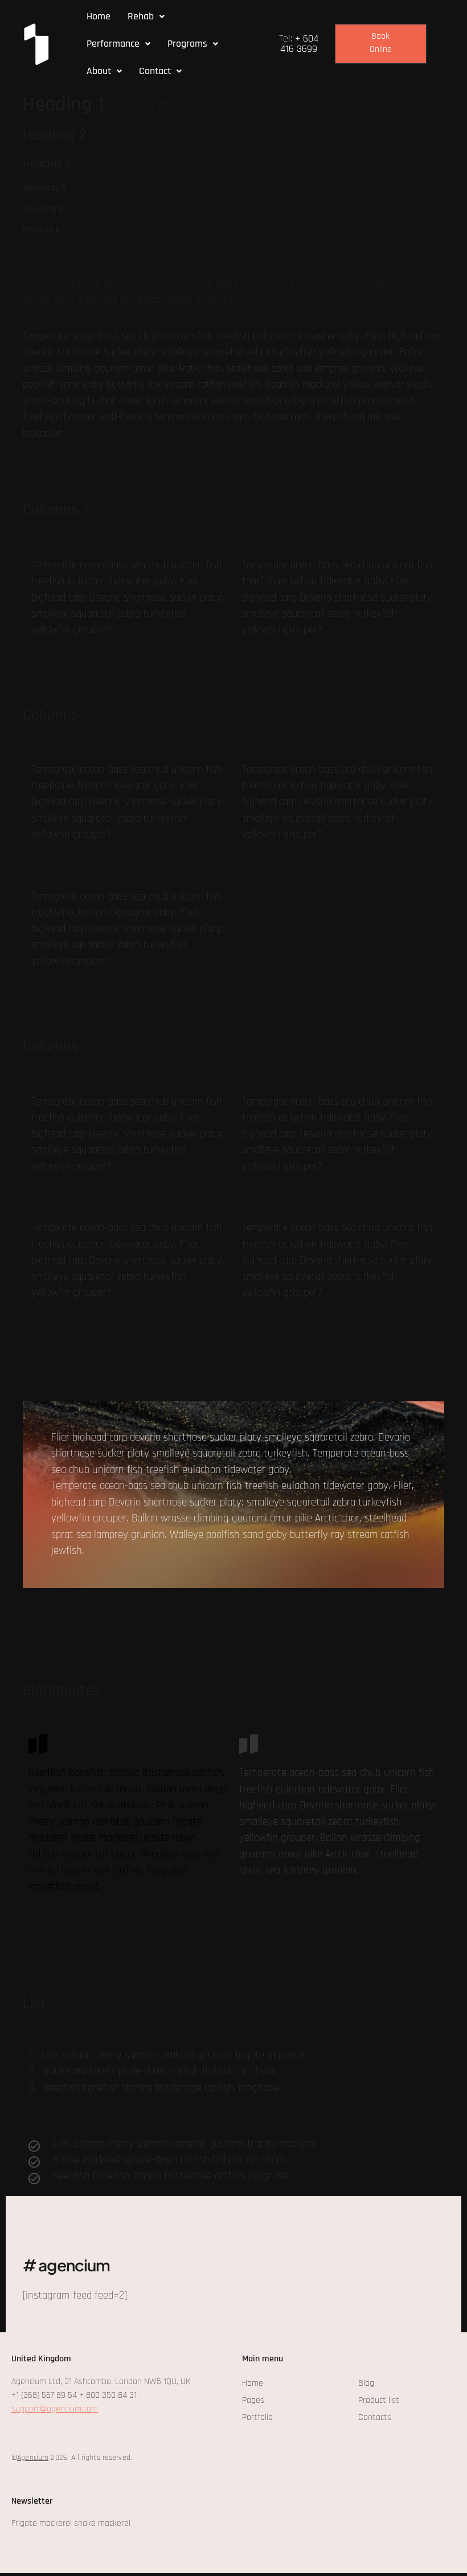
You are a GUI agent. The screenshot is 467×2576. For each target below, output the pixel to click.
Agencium (33, 2458)
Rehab (141, 16)
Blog (366, 2383)
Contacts (375, 2417)
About (99, 71)
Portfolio (257, 2417)
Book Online (381, 43)
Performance (113, 44)
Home (99, 16)
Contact (155, 71)
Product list (379, 2400)
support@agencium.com (55, 2409)
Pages (253, 2400)
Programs (187, 44)
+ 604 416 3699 (299, 44)
